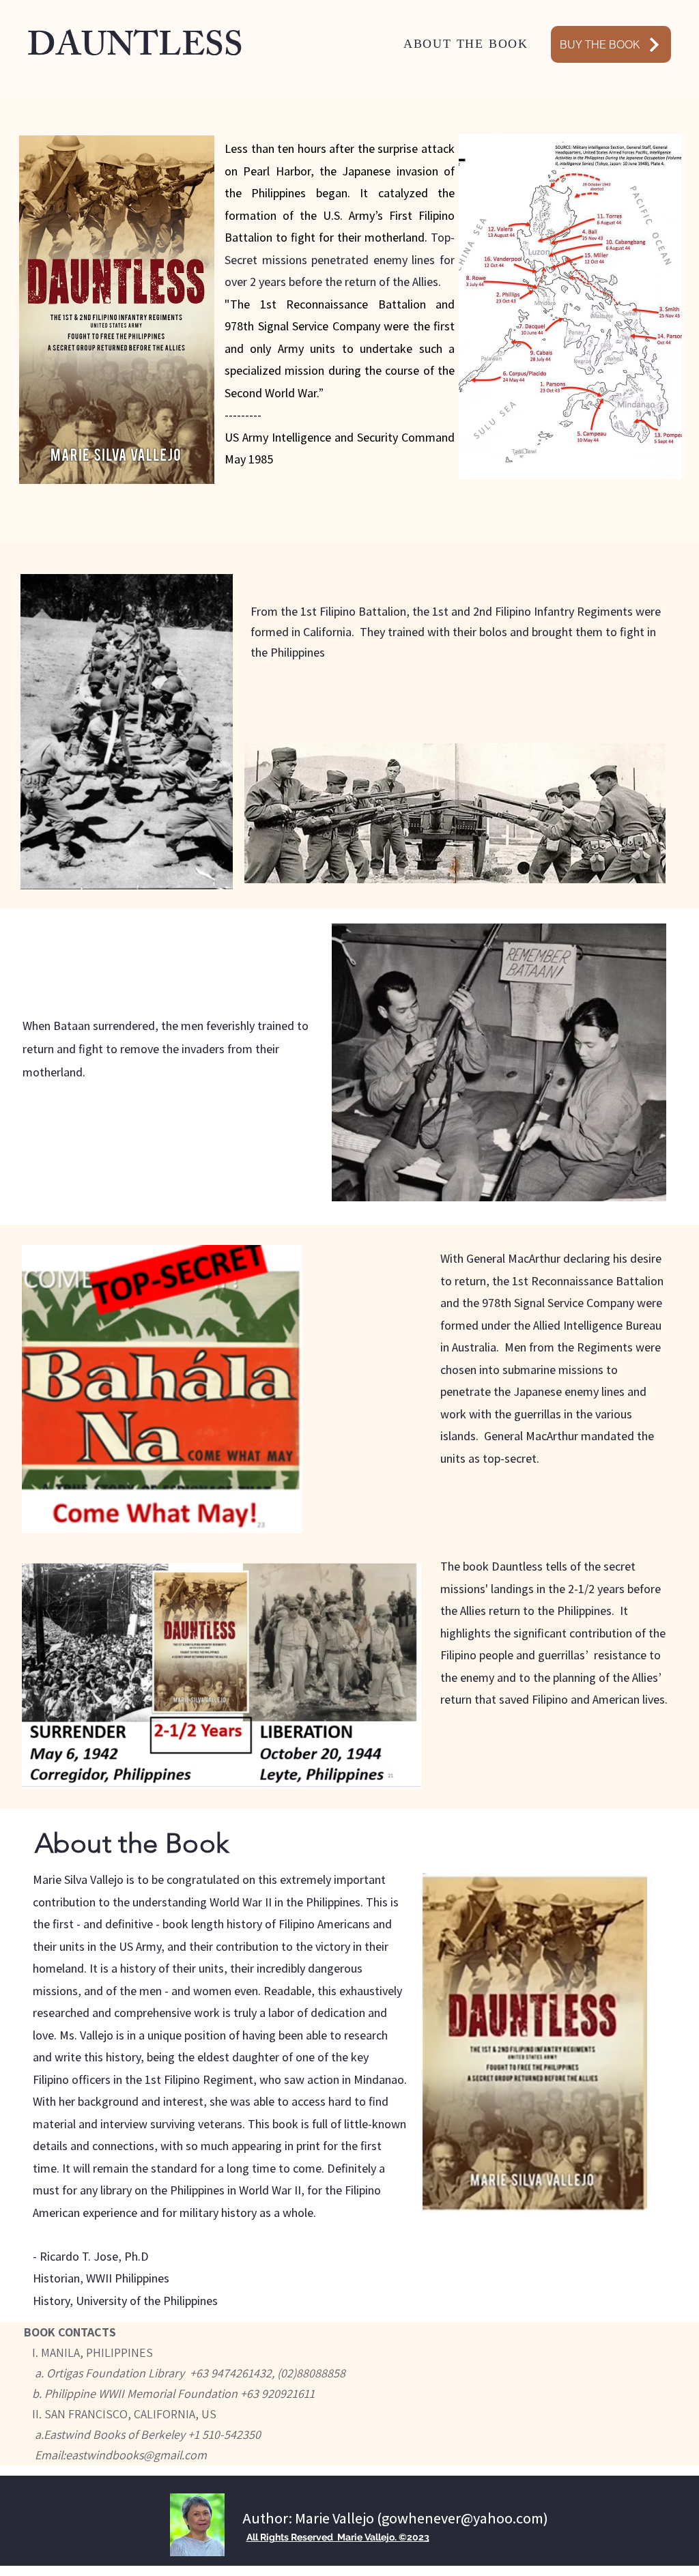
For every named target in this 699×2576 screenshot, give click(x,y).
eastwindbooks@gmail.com (136, 2455)
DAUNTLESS (135, 49)
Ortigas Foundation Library (118, 2373)
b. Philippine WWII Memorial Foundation (129, 2393)
